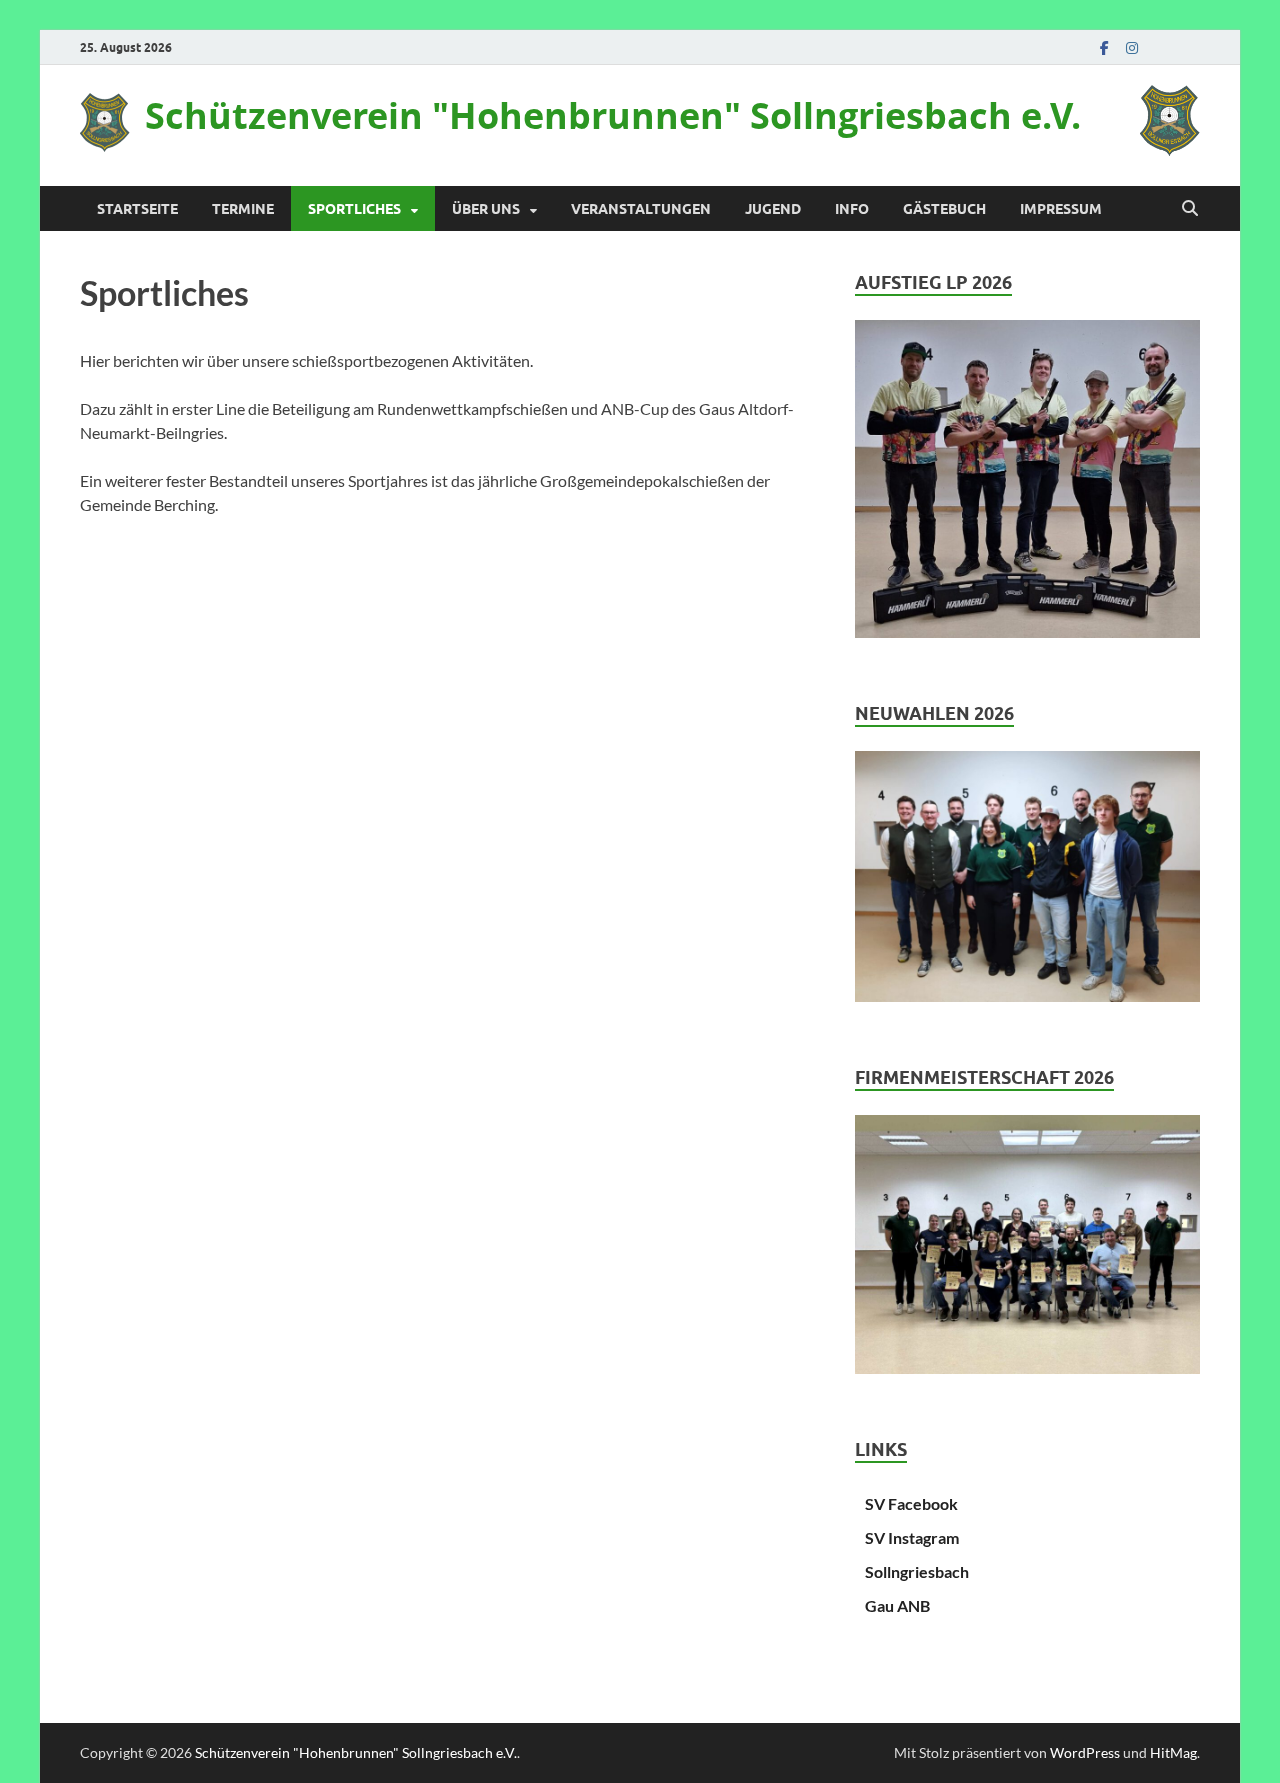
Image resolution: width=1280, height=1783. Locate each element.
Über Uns (486, 209)
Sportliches (354, 209)
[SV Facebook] (1104, 47)
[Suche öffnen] (1190, 209)
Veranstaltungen (641, 209)
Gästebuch (944, 209)
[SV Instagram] (1132, 47)
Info (852, 209)
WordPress (1085, 1752)
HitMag (1173, 1752)
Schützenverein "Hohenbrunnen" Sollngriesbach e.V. (613, 115)
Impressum (1061, 209)
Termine (243, 209)
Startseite (137, 209)
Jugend (773, 209)
